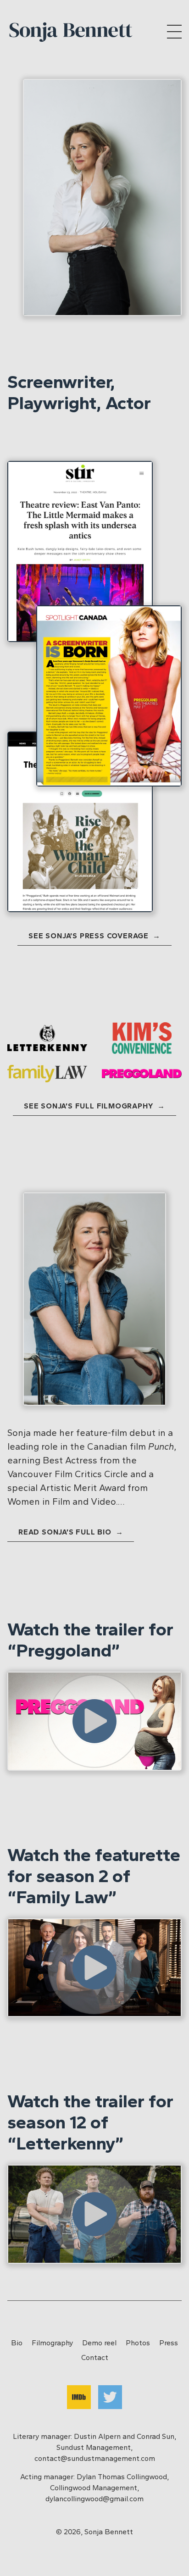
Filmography (52, 2343)
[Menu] (174, 32)
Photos (138, 2343)
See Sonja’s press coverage (90, 936)
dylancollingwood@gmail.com (94, 2499)
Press (169, 2343)
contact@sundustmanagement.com (95, 2458)
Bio (17, 2343)
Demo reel (99, 2343)
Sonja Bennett (109, 2532)
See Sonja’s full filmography (90, 1106)
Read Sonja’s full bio (66, 1532)
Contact (95, 2357)
